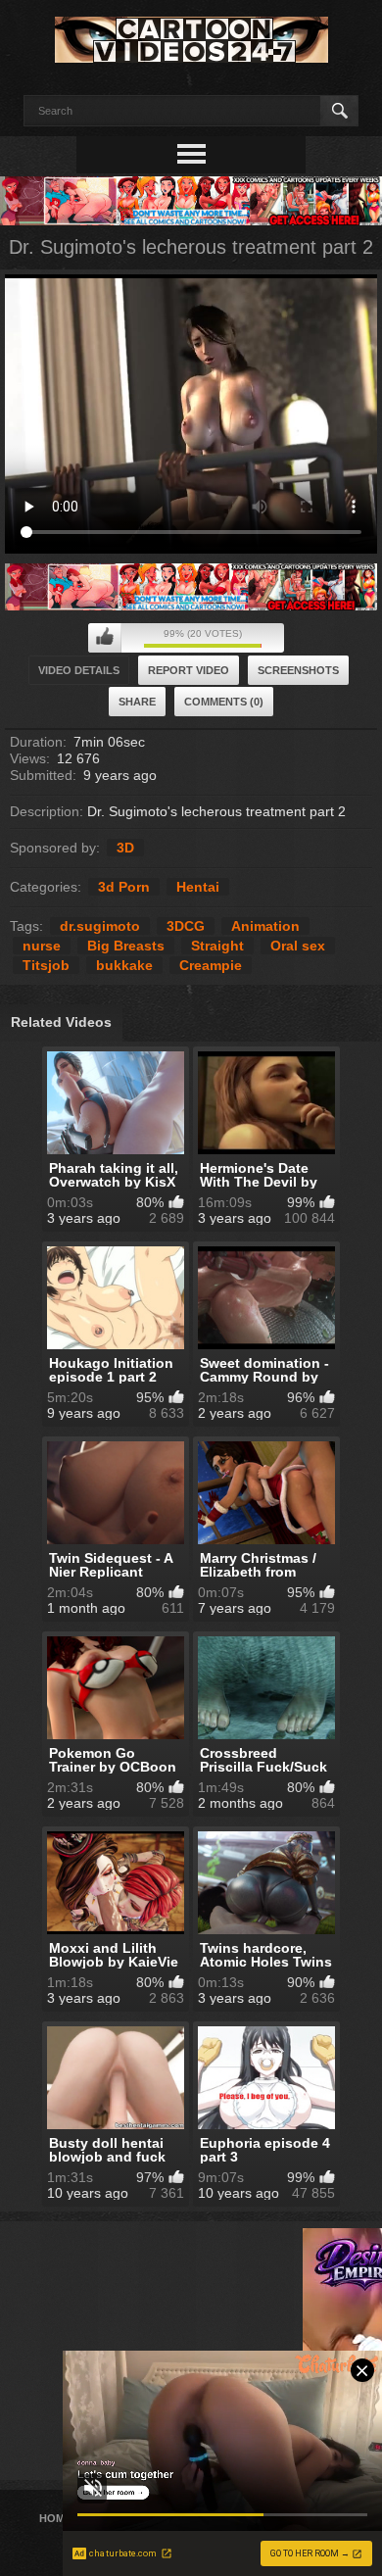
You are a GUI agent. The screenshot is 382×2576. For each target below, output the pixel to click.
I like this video (105, 638)
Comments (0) (224, 702)
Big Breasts (126, 946)
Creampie (211, 965)
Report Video (189, 670)
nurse (42, 946)
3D (125, 848)
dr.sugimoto (100, 926)
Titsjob (46, 965)
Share (137, 702)
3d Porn (124, 887)
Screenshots (298, 670)
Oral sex (298, 946)
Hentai (198, 887)
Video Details (79, 670)
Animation (265, 926)
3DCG (186, 926)
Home (55, 2518)
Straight (217, 946)
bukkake (124, 965)
